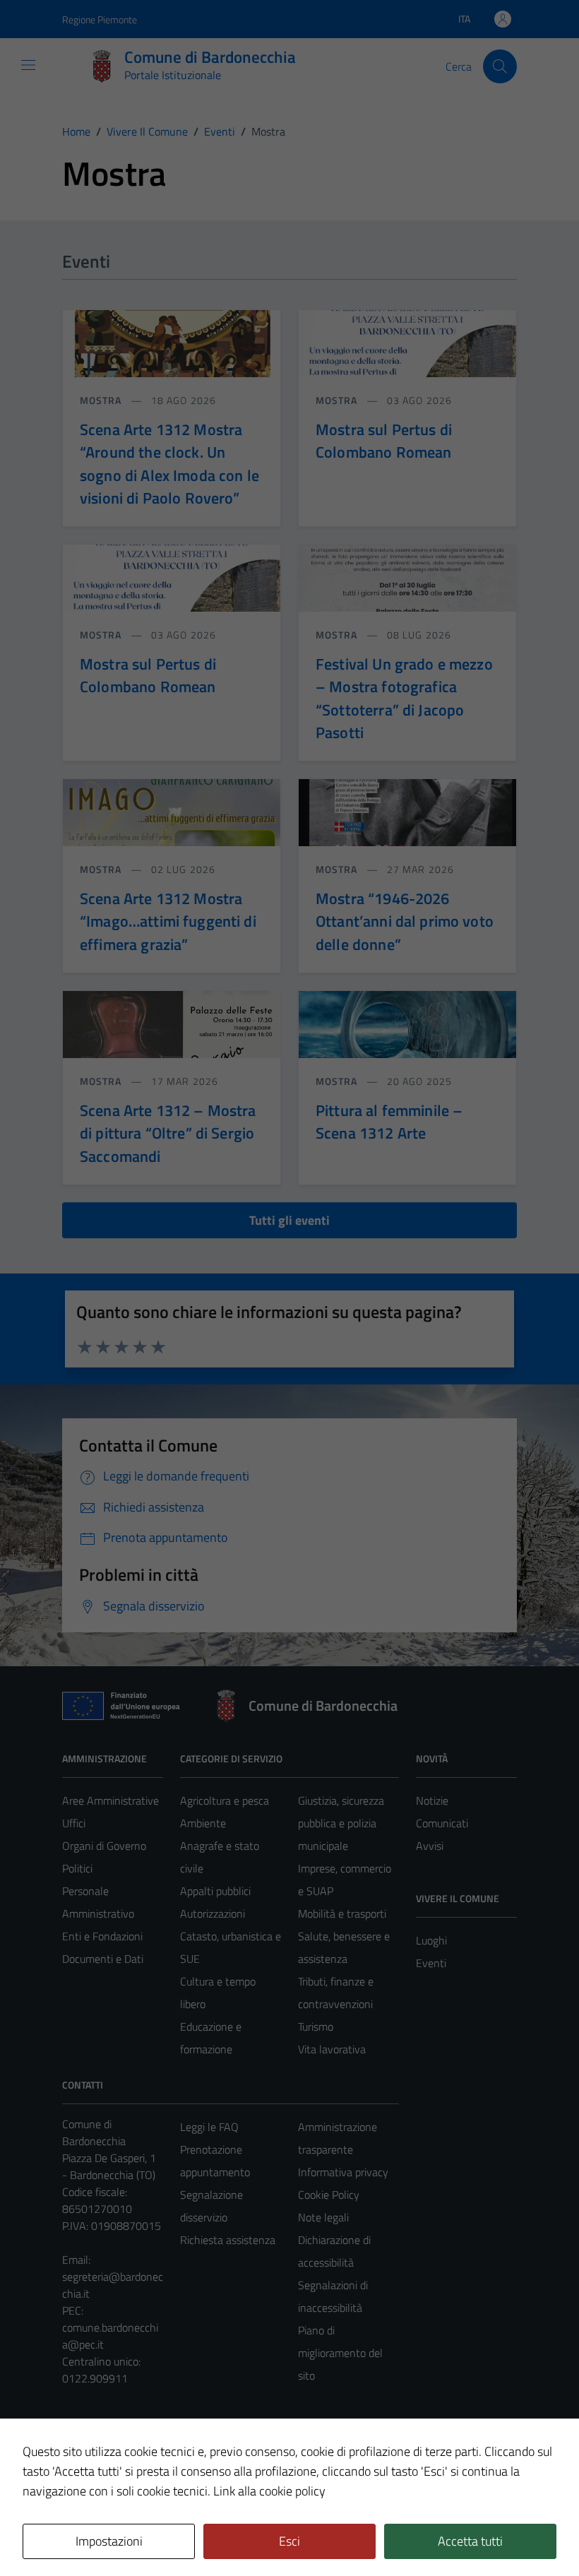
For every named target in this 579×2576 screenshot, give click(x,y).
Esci (289, 2541)
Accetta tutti (470, 2541)
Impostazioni (109, 2541)
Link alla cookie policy (269, 2491)
